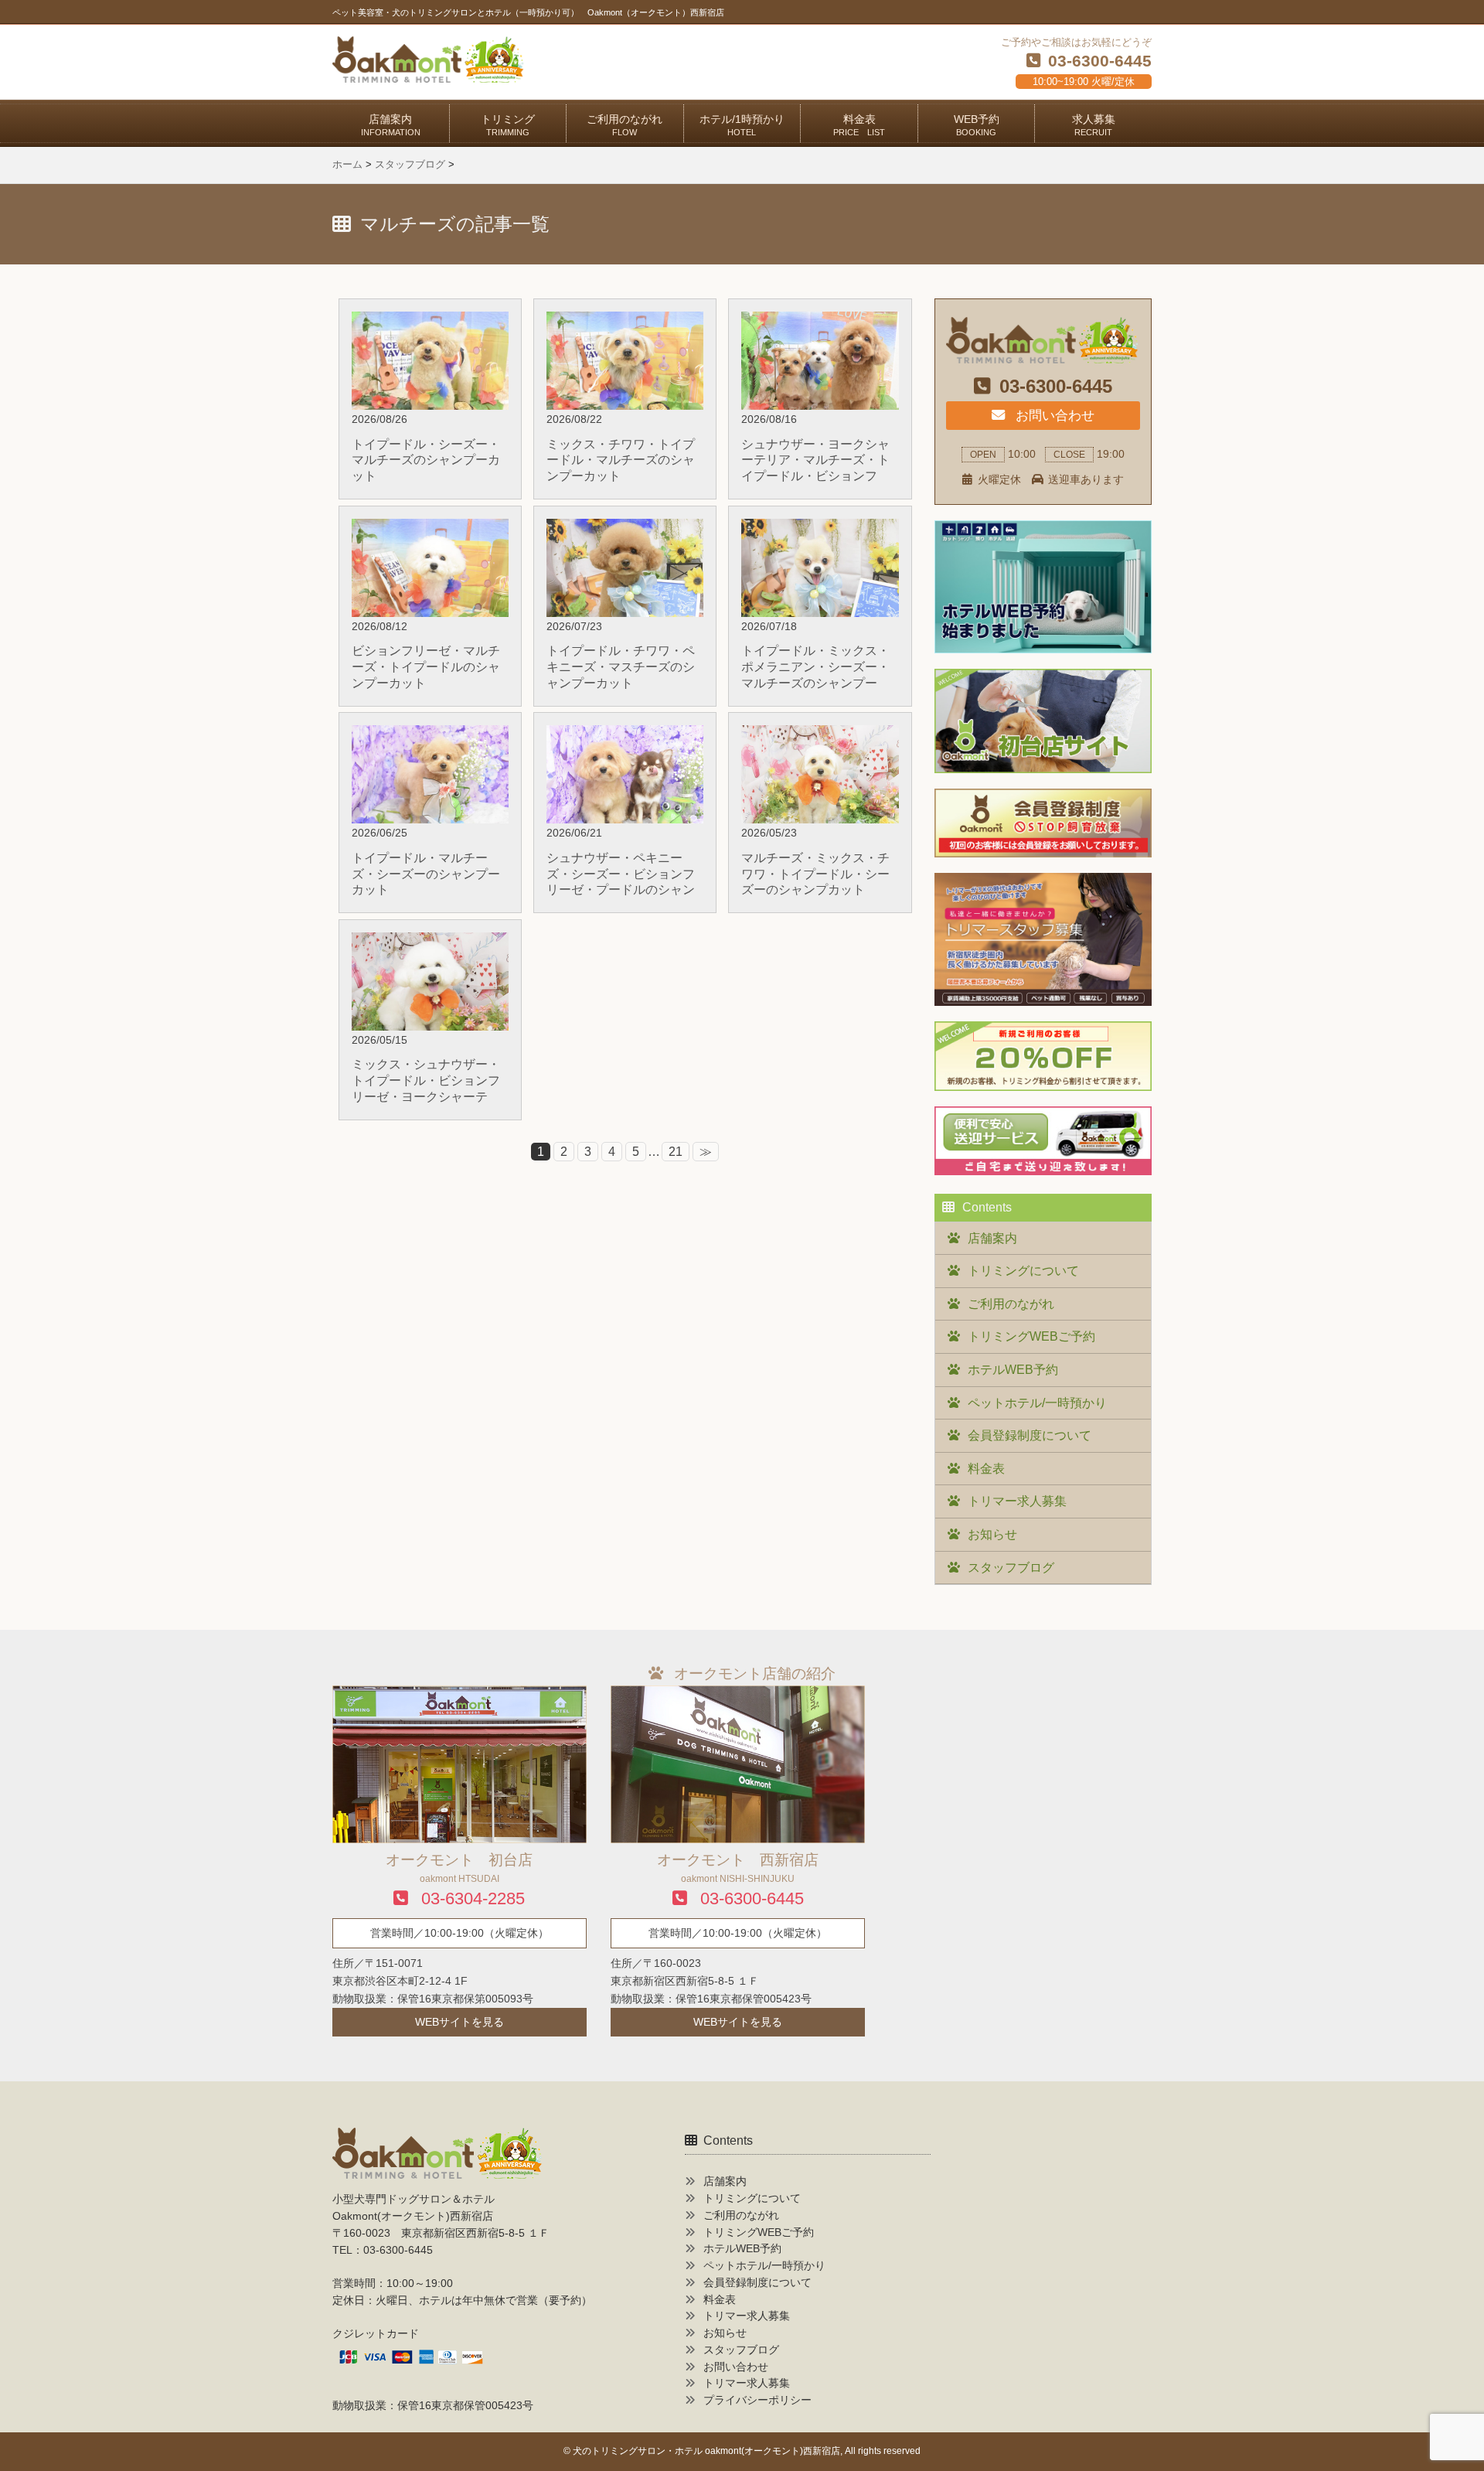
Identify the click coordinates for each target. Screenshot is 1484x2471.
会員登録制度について (1030, 1435)
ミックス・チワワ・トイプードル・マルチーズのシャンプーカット (621, 460)
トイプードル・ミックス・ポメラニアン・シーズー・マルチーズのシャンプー (815, 667)
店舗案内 (391, 125)
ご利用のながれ (625, 125)
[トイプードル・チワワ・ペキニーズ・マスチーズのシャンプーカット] (625, 528)
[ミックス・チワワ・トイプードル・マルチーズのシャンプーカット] (625, 321)
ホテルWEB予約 (1013, 1370)
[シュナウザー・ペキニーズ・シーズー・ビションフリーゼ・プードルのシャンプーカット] (625, 735)
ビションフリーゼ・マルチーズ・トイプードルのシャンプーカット (426, 667)
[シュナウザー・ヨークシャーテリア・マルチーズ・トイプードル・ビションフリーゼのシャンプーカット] (820, 321)
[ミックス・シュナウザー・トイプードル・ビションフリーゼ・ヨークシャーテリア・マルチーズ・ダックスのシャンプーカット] (430, 942)
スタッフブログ (1011, 1568)
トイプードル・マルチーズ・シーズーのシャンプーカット (426, 874)
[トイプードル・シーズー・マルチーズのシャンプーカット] (430, 321)
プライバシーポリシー (757, 2400)
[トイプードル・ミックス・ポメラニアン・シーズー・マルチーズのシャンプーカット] (820, 528)
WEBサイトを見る (459, 2022)
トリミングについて (1023, 1271)
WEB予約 (977, 125)
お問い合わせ (1053, 415)
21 (676, 1152)
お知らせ (992, 1534)
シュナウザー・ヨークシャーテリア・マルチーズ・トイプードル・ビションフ (815, 460)
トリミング (508, 125)
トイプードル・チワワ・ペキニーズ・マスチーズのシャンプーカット (621, 667)
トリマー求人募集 (1017, 1501)
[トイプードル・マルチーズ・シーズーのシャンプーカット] (430, 735)
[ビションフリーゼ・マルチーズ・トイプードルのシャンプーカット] (430, 528)
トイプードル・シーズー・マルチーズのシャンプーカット (426, 460)
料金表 (859, 125)
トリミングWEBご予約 (1031, 1336)
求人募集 (1094, 125)
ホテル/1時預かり (742, 125)
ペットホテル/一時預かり (1037, 1403)
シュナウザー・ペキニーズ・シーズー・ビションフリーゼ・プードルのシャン (621, 874)
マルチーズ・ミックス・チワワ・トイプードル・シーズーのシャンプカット (815, 874)
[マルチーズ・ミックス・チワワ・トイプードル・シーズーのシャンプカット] (820, 735)
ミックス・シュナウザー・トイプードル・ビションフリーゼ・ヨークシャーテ (426, 1080)
